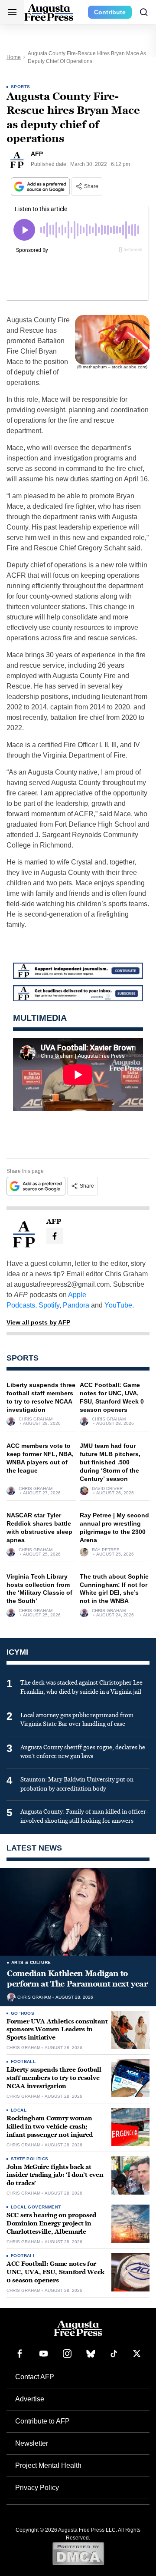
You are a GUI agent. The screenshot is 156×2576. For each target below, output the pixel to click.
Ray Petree (106, 1550)
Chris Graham (36, 1419)
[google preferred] (41, 187)
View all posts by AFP (38, 1322)
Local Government (36, 2207)
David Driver (107, 1489)
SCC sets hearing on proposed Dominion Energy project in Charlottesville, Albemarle (51, 2223)
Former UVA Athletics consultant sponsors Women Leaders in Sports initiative (57, 2030)
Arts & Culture (31, 1962)
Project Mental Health (48, 2465)
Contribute (110, 12)
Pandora (76, 1305)
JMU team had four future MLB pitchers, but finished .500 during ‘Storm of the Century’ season (110, 1462)
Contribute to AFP (42, 2421)
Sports (20, 87)
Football (23, 2061)
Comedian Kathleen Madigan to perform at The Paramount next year (77, 1979)
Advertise (30, 2399)
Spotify (49, 1305)
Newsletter (32, 2443)
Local (19, 2110)
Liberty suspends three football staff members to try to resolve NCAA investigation (54, 2078)
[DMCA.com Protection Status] (78, 2553)
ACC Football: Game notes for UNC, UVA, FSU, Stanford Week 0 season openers (55, 2272)
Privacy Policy (37, 2488)
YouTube (118, 1305)
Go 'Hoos (23, 2013)
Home (14, 57)
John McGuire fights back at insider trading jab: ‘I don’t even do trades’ (55, 2175)
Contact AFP (35, 2377)
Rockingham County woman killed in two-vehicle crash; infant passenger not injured (50, 2127)
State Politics (30, 2159)
